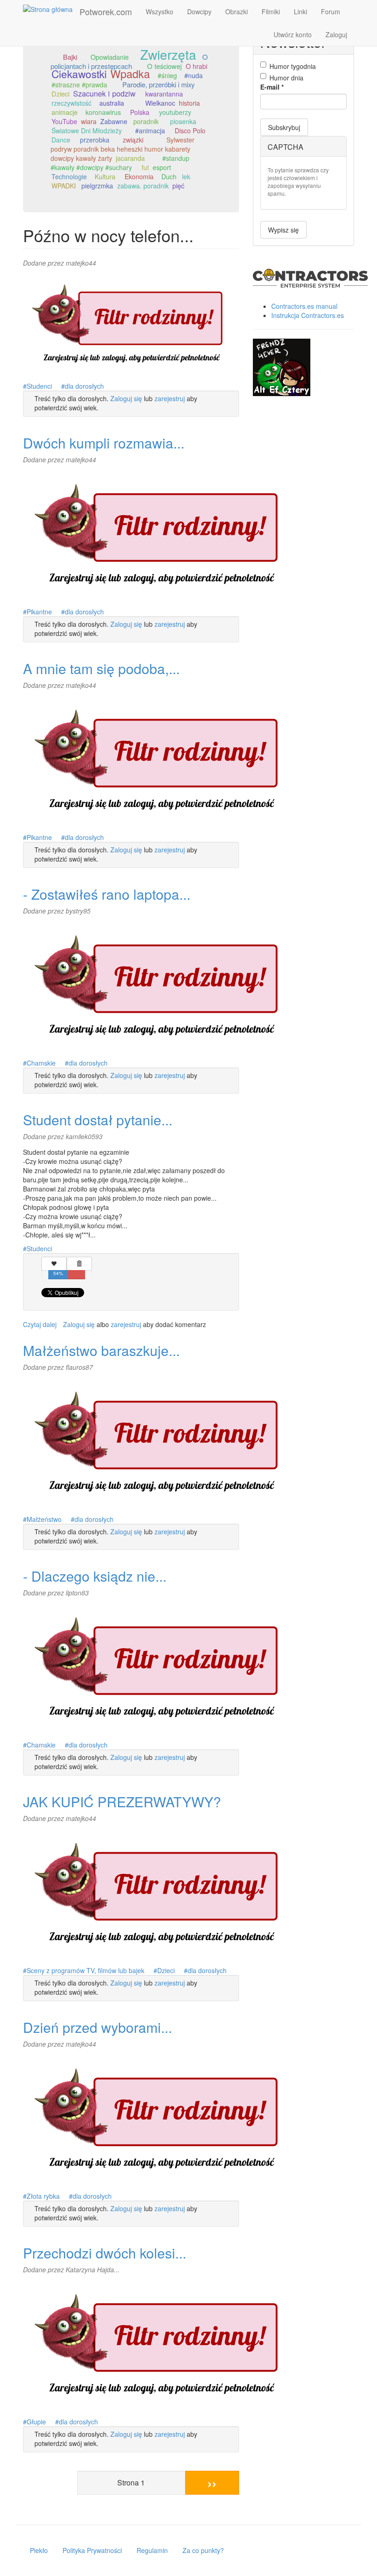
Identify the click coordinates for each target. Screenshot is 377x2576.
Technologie (69, 176)
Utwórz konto (293, 34)
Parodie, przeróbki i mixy (158, 84)
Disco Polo (190, 131)
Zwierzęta (168, 54)
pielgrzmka (97, 186)
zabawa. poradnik (143, 186)
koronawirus (103, 112)
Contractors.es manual (304, 306)
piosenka (183, 121)
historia (189, 103)
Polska (140, 112)
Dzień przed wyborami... (97, 2027)
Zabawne (114, 121)
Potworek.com (106, 11)
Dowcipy (199, 11)
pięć (178, 186)
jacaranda (130, 158)
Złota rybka (43, 2196)
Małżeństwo (44, 1519)
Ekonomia (139, 176)
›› (212, 2482)
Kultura (105, 176)
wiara (89, 121)
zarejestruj (170, 398)
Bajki (70, 57)
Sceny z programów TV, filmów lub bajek (86, 1970)
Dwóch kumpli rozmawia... (104, 443)
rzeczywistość (71, 103)
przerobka (95, 140)
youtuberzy (175, 112)
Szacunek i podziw (104, 93)
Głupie (36, 2422)
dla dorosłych (84, 386)
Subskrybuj (284, 127)
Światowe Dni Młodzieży (87, 131)
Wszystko (160, 11)
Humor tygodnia (293, 66)
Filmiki (271, 11)
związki (133, 140)
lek (186, 176)
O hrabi (197, 66)
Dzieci (60, 94)
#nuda (194, 75)
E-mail (272, 87)
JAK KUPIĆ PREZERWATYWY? (122, 1801)
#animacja (150, 131)
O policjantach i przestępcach (129, 61)
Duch (169, 176)
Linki (300, 11)
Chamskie (41, 1063)
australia (112, 103)
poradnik (146, 121)
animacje (65, 112)
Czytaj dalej (40, 1324)
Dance (61, 140)
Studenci (39, 386)
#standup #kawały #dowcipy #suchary (120, 163)
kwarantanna (164, 94)
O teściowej (164, 66)
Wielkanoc (160, 103)
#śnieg (167, 75)
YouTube (64, 121)
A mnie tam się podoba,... (101, 668)
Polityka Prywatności (92, 2550)
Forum (331, 11)
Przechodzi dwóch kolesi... (105, 2253)
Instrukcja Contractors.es (308, 315)
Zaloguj (336, 34)
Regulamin (152, 2550)
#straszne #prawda (79, 85)
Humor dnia (286, 78)
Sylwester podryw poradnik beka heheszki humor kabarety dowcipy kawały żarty (123, 149)
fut (145, 167)
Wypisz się (283, 230)
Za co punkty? (203, 2550)
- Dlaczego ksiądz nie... (95, 1576)
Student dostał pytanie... (98, 1120)
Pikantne (39, 612)
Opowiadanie (110, 57)
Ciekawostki (79, 74)
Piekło (39, 2550)
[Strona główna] (51, 9)
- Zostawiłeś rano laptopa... (107, 894)
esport (162, 167)
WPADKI (64, 186)
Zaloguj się (126, 398)
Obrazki (237, 11)
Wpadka (130, 74)
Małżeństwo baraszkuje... (101, 1350)
